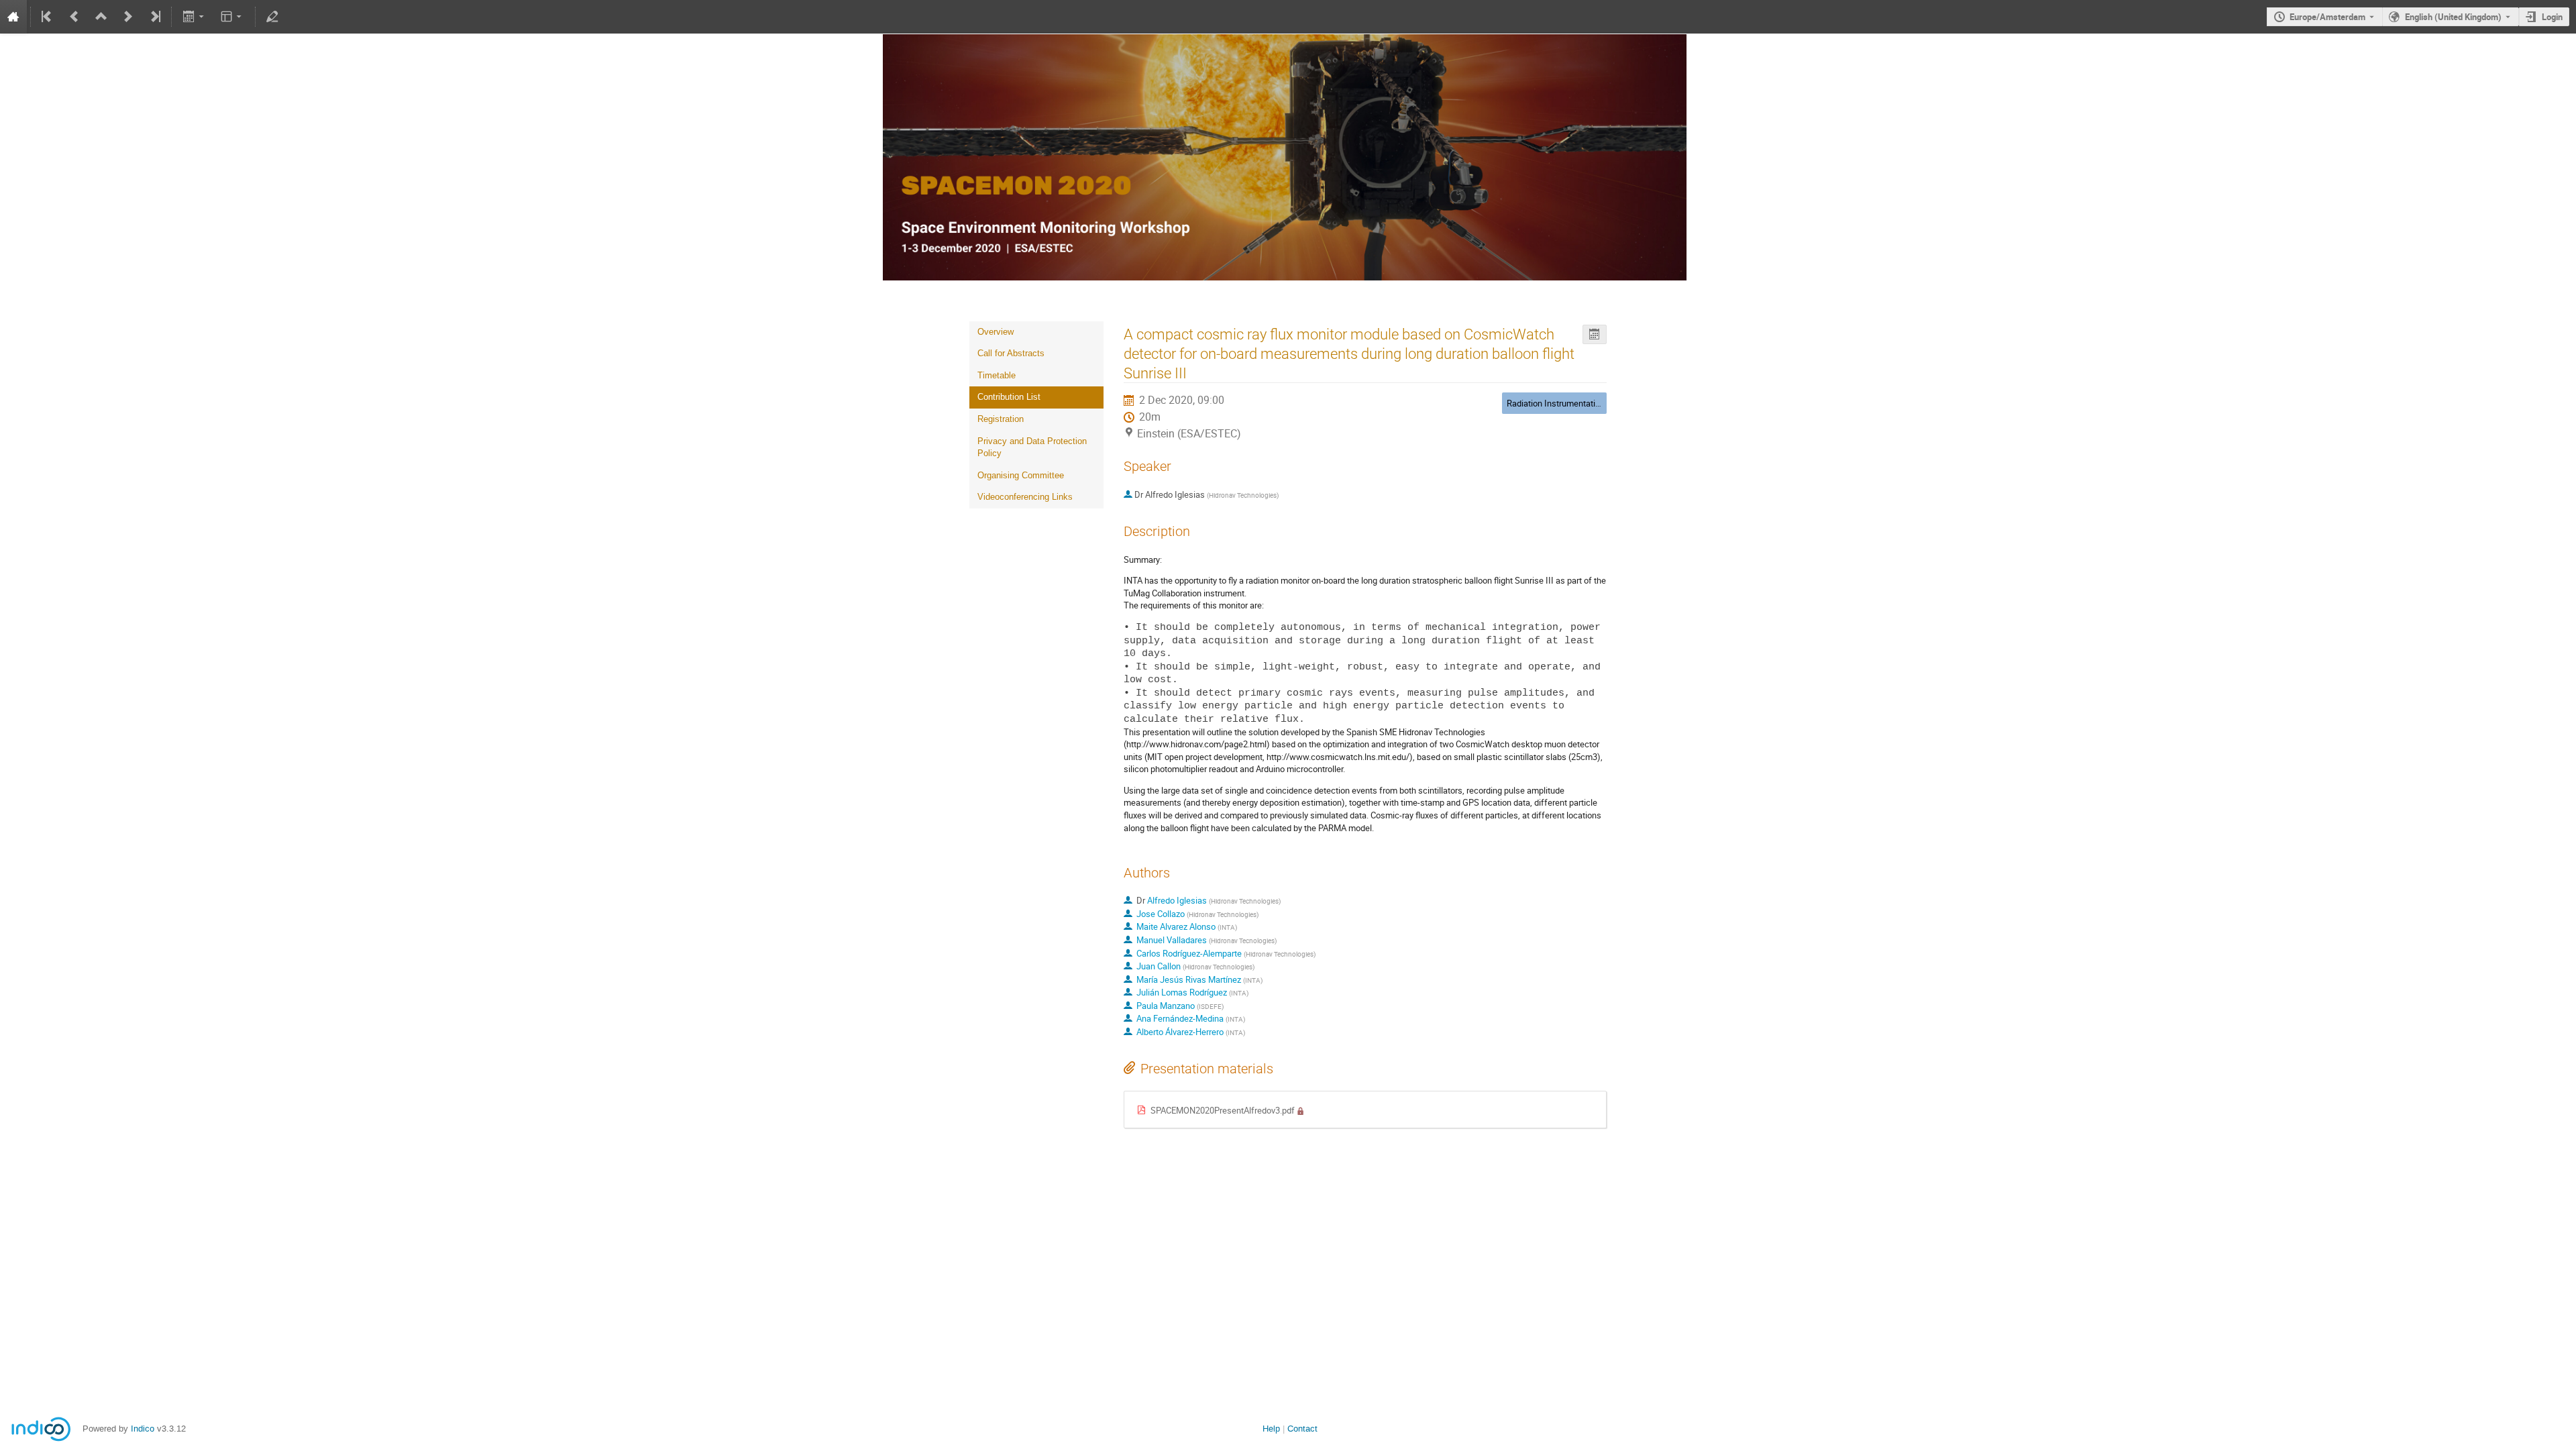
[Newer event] (128, 17)
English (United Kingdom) (2453, 17)
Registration (1001, 419)
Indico (143, 1429)
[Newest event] (154, 17)
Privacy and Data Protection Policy (1032, 447)
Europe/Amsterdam (2327, 17)
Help (1271, 1429)
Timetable (997, 375)
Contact (1302, 1429)
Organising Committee (1021, 475)
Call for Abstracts (1011, 353)
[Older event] (74, 17)
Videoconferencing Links (1025, 497)
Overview (996, 332)
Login (2552, 17)
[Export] (194, 17)
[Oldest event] (48, 17)
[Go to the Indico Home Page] (13, 17)
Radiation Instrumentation (1556, 403)
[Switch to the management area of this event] (272, 17)
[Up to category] (101, 17)
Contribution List (1009, 397)
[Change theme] (232, 17)
